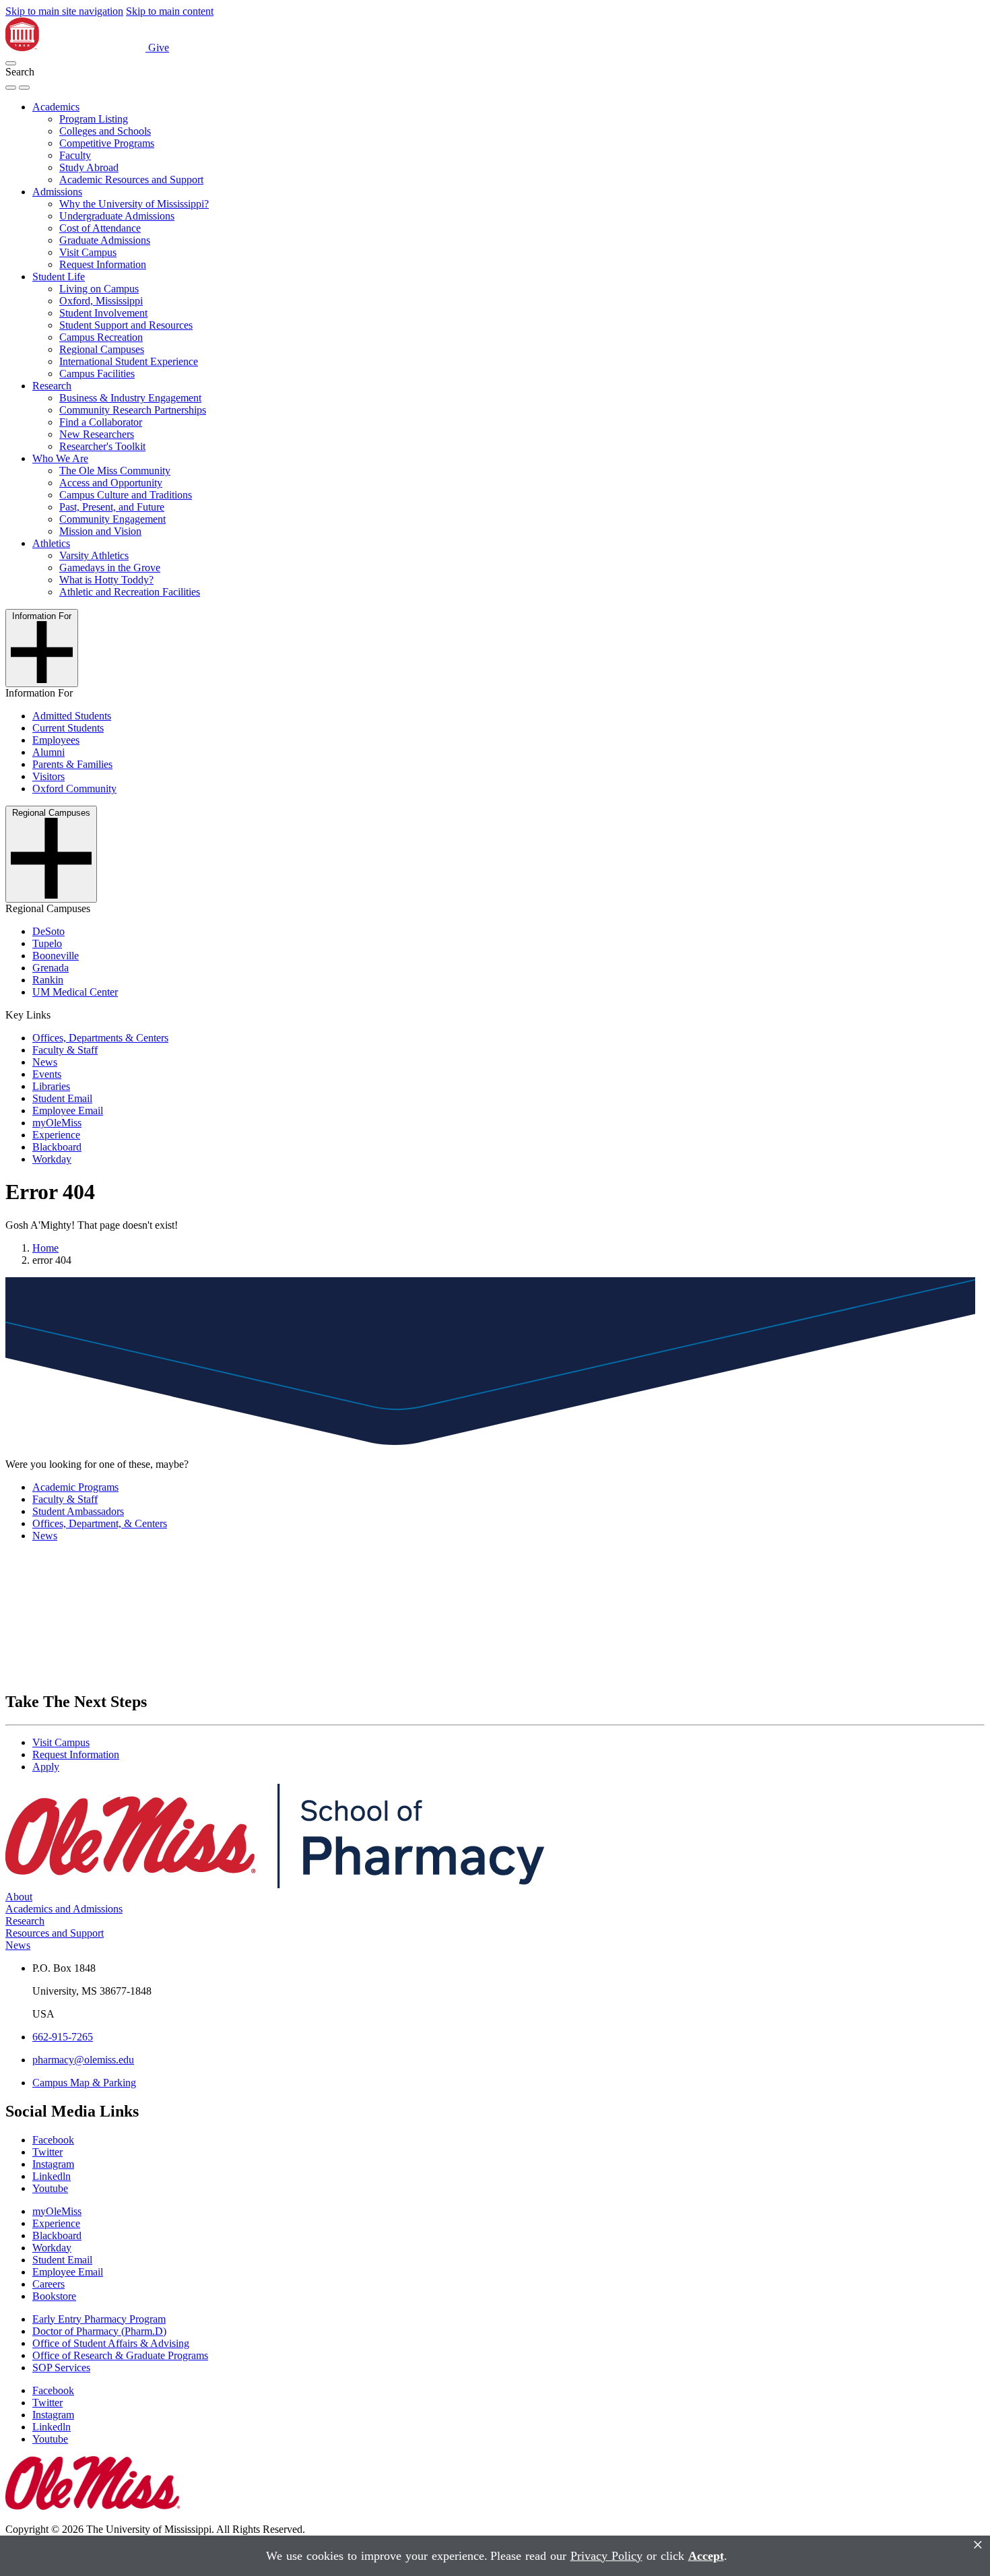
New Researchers (97, 434)
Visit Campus (88, 252)
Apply (46, 1767)
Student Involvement (103, 313)
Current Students (68, 728)
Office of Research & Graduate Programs (120, 2355)
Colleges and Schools (105, 131)
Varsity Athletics (94, 555)
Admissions (57, 192)
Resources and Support (55, 1933)
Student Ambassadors (78, 1511)
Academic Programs (75, 1487)
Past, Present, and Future (112, 507)
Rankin (48, 980)
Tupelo (47, 943)
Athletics (51, 543)
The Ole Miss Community (115, 471)
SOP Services (61, 2368)
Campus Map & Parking (84, 2083)
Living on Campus (99, 289)
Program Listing (94, 119)
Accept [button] (706, 2556)
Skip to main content (170, 11)
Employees (56, 740)
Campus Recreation (101, 337)
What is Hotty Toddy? (106, 580)
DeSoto (48, 931)
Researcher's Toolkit (102, 446)
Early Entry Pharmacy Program (99, 2319)
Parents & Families (72, 764)
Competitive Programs (107, 143)
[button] (11, 63)
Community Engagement (112, 519)
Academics (56, 107)
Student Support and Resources (126, 325)
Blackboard (57, 1147)
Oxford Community (74, 788)
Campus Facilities (97, 374)
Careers (48, 2284)
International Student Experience (129, 361)
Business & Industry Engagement (130, 398)
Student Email (62, 1098)
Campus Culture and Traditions (126, 495)
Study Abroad (89, 167)
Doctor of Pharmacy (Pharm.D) (99, 2331)
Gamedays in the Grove (110, 568)
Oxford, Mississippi (101, 301)
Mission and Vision (100, 531)
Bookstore (54, 2296)
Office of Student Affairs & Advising (111, 2343)
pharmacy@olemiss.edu (83, 2060)
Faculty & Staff (65, 1050)
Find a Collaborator (101, 422)
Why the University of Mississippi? (134, 204)
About (19, 1897)
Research (52, 386)
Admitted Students (72, 716)
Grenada (51, 968)
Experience (56, 1135)
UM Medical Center (75, 992)
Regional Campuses (102, 349)
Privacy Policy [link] (606, 2556)
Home (45, 1248)
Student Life (59, 277)
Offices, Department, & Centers (100, 1523)
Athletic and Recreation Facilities (130, 592)
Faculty (75, 155)
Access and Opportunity (111, 483)
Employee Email (68, 1110)
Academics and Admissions (64, 1909)
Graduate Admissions (105, 240)
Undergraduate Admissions (117, 216)
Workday (52, 1159)
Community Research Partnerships (133, 410)
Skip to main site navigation (64, 11)
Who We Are (60, 458)
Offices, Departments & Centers (100, 1038)
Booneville (56, 956)
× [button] (978, 2545)
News (45, 1062)
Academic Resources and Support (131, 180)
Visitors (48, 776)
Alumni (48, 752)
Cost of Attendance (100, 228)
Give (159, 47)
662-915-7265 (63, 2037)
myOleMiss (57, 1123)
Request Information (103, 264)
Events (47, 1074)
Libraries (51, 1086)
